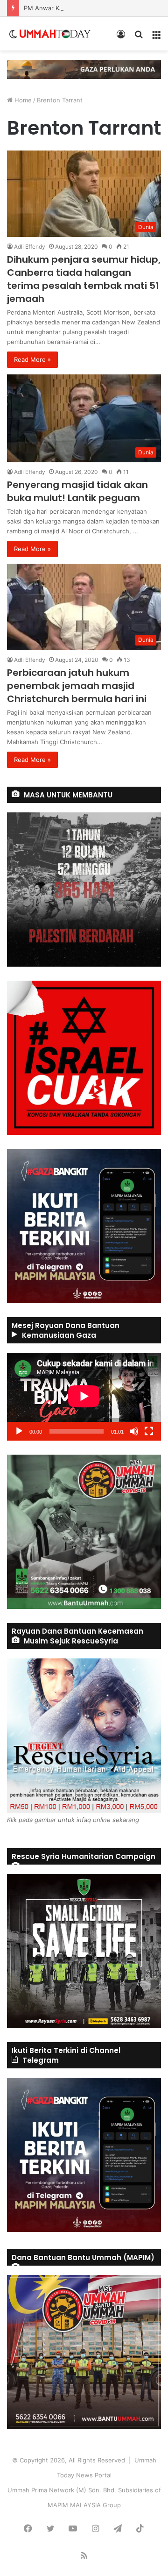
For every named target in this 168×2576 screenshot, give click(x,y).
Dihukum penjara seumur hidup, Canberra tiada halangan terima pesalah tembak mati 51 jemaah (84, 279)
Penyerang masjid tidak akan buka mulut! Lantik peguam (77, 491)
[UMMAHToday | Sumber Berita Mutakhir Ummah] (55, 34)
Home (22, 100)
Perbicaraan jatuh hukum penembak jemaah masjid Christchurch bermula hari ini (77, 686)
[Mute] (134, 1431)
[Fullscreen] (149, 1431)
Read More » (32, 359)
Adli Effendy (30, 247)
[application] (84, 1397)
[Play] (19, 1431)
